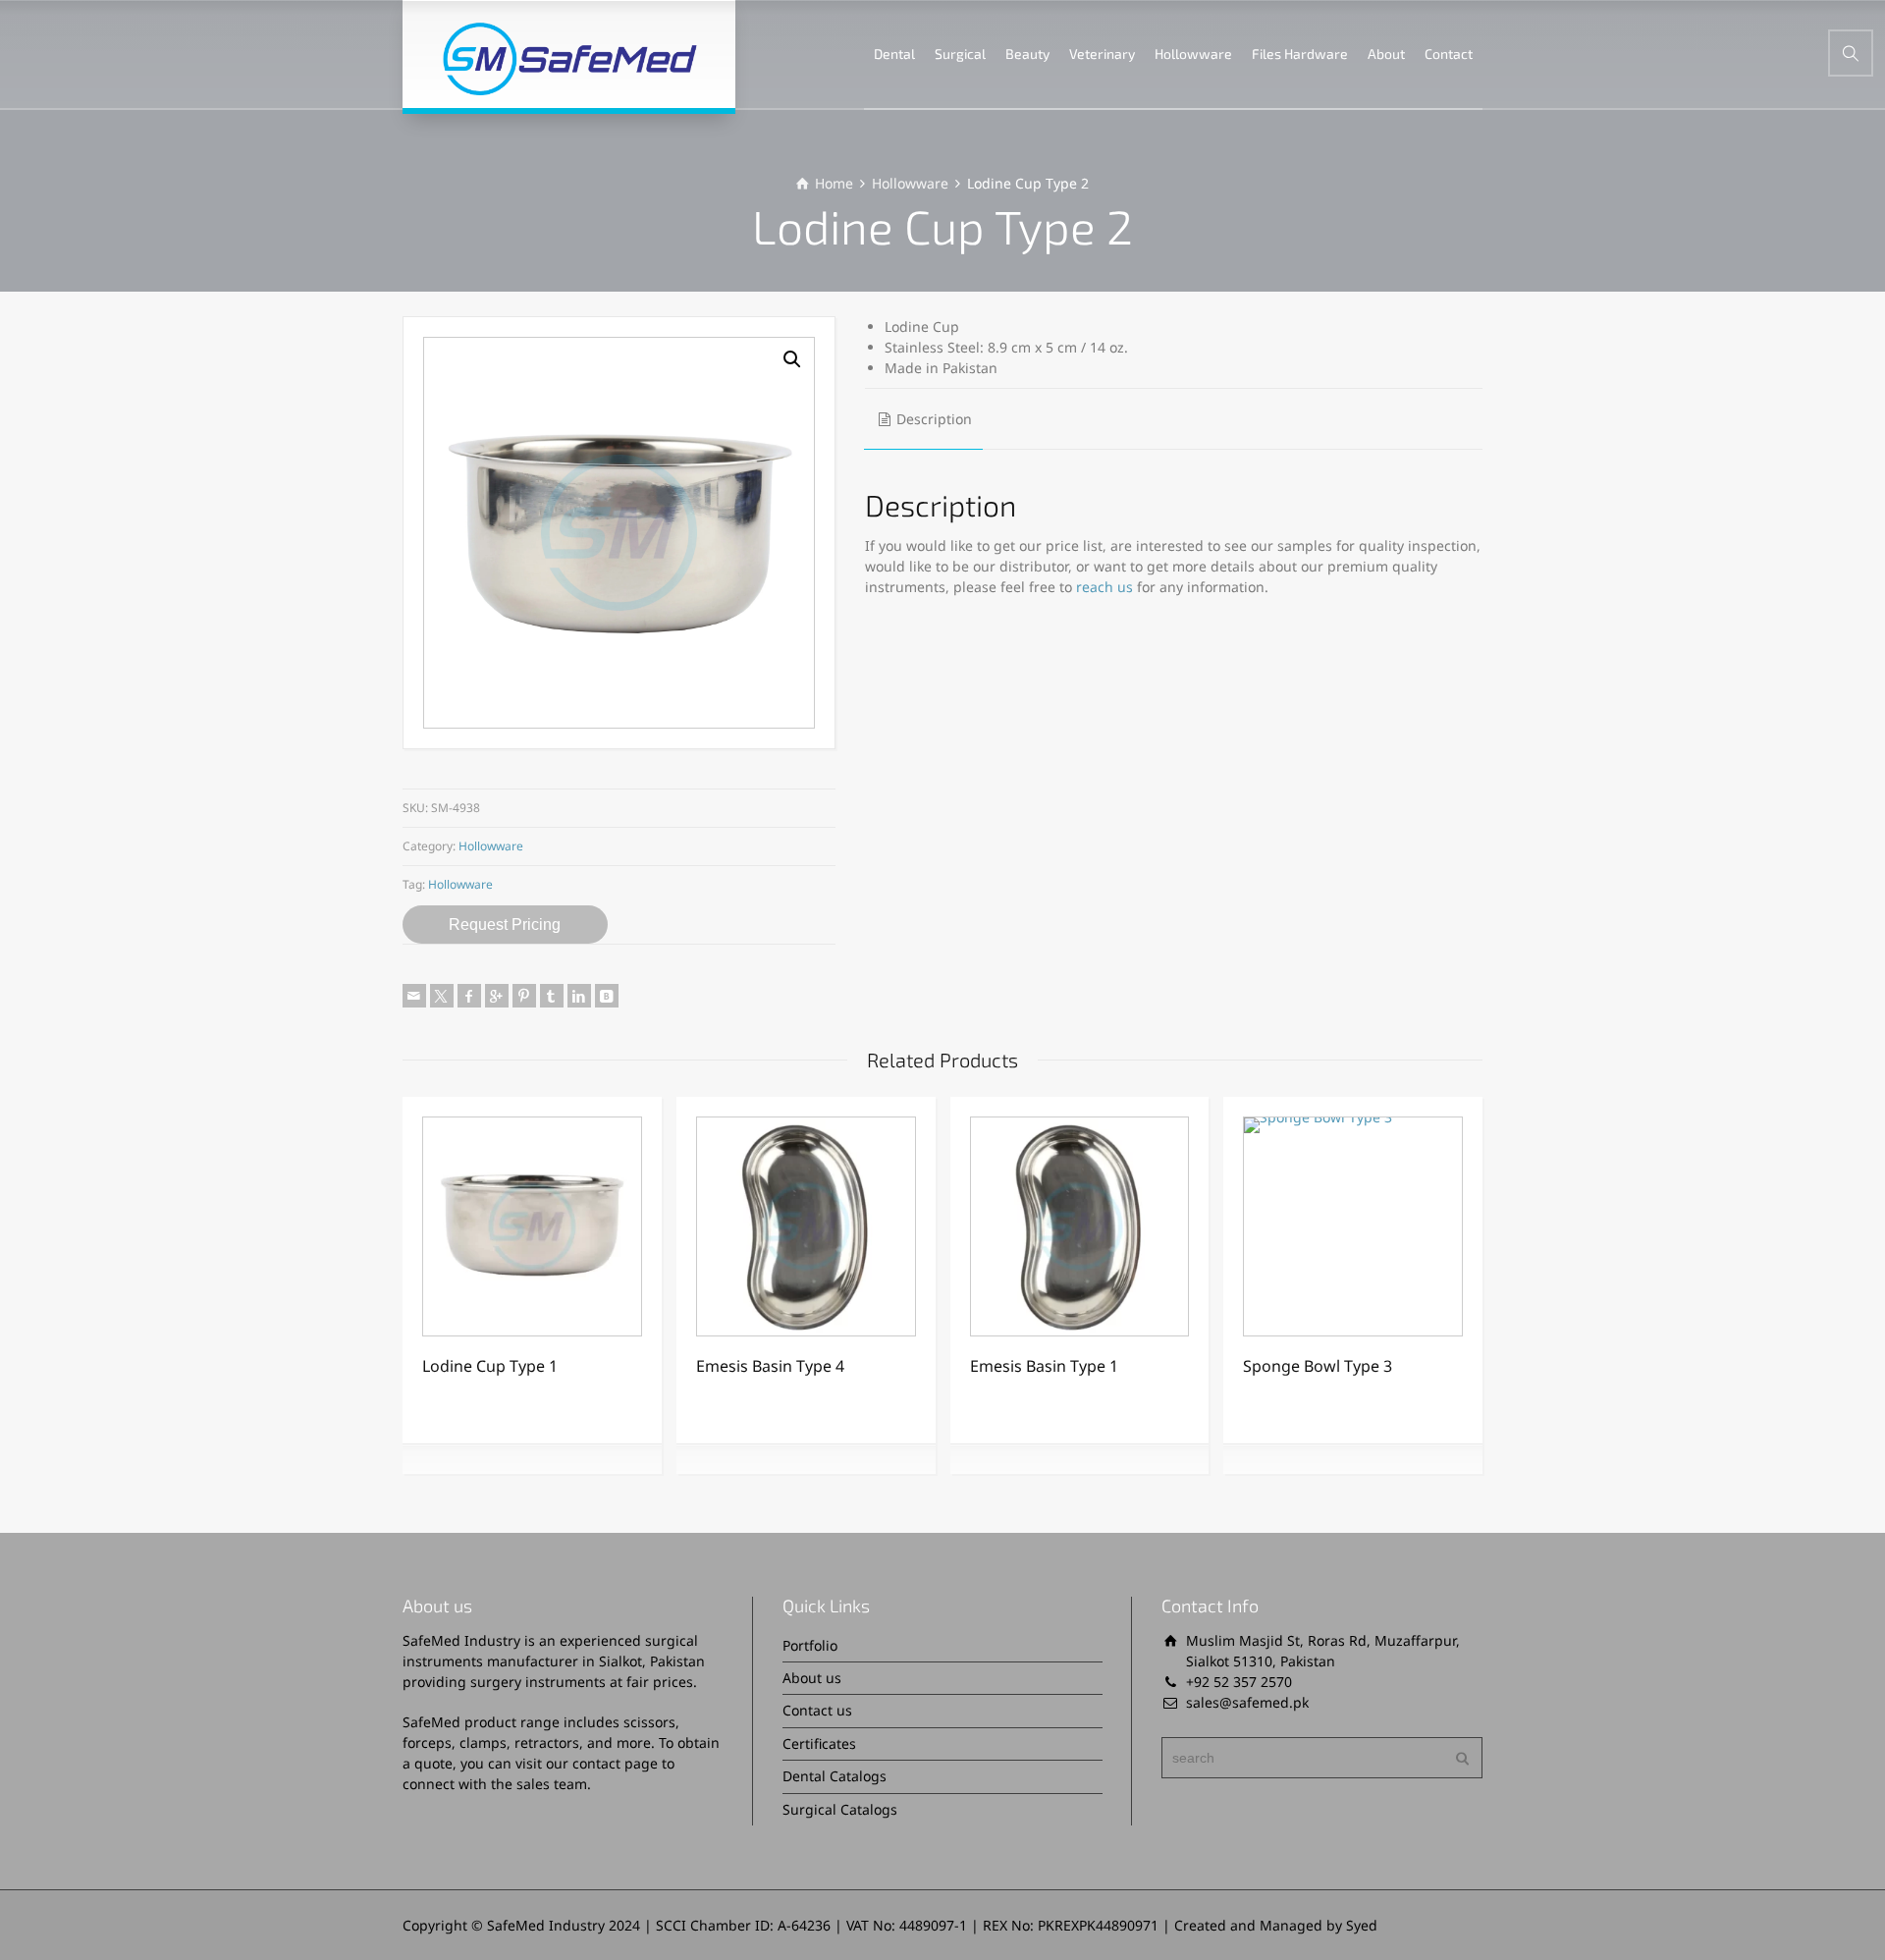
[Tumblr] (552, 996)
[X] (442, 996)
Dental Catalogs (835, 1776)
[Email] (414, 996)
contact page (615, 1763)
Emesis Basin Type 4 (770, 1366)
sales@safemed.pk (1247, 1702)
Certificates (819, 1743)
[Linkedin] (579, 996)
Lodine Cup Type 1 (490, 1366)
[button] (792, 359)
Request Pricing (505, 925)
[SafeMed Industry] (569, 54)
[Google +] (497, 996)
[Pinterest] (524, 996)
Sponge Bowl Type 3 (1318, 1366)
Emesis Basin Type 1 (1044, 1366)
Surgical (960, 54)
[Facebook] (469, 996)
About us (812, 1678)
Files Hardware (1300, 54)
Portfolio (810, 1645)
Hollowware (1193, 54)
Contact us (817, 1710)
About (1386, 54)
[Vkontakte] (607, 996)
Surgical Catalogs (840, 1809)
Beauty (1027, 54)
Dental (894, 54)
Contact (1449, 54)
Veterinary (1102, 54)
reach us (1104, 587)
